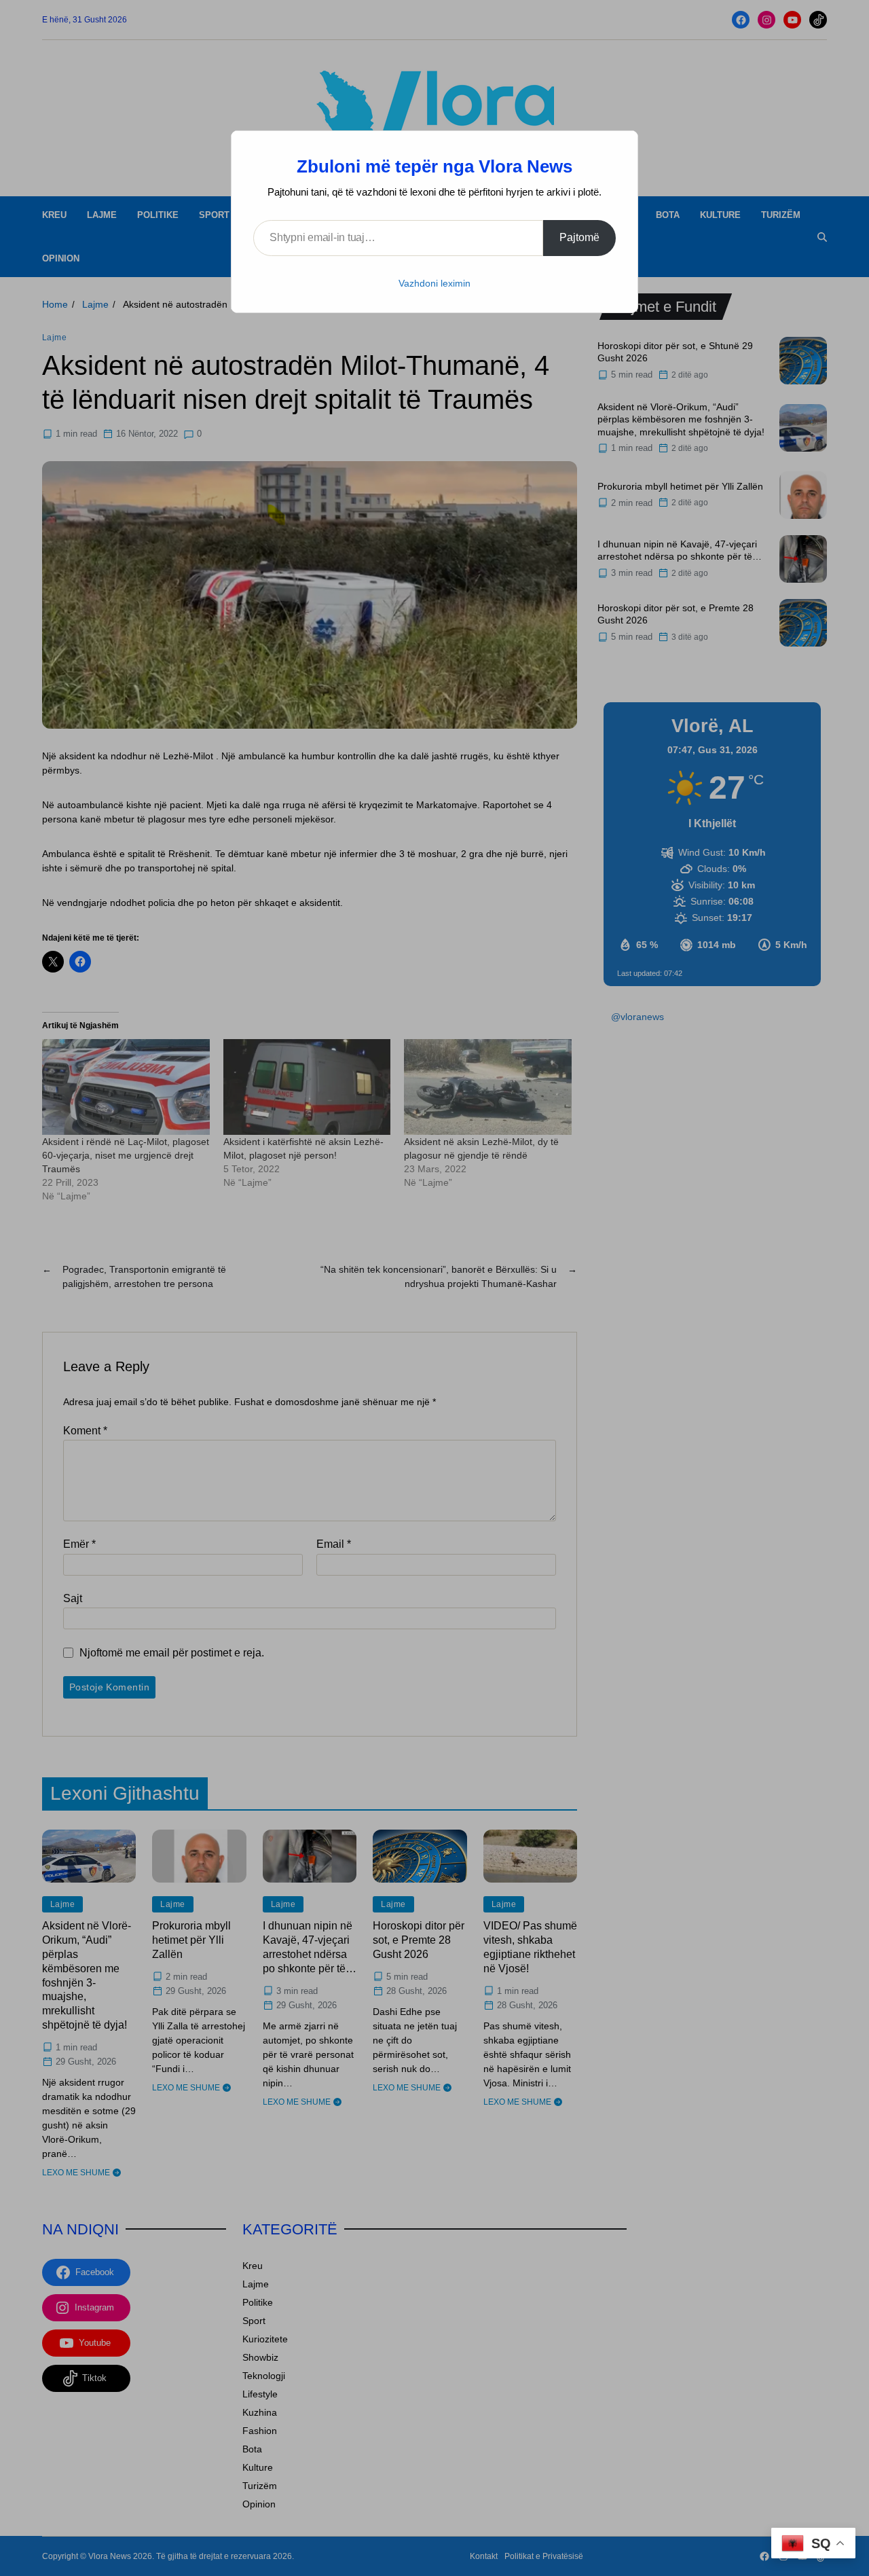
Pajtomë (579, 237)
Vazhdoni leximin (434, 283)
